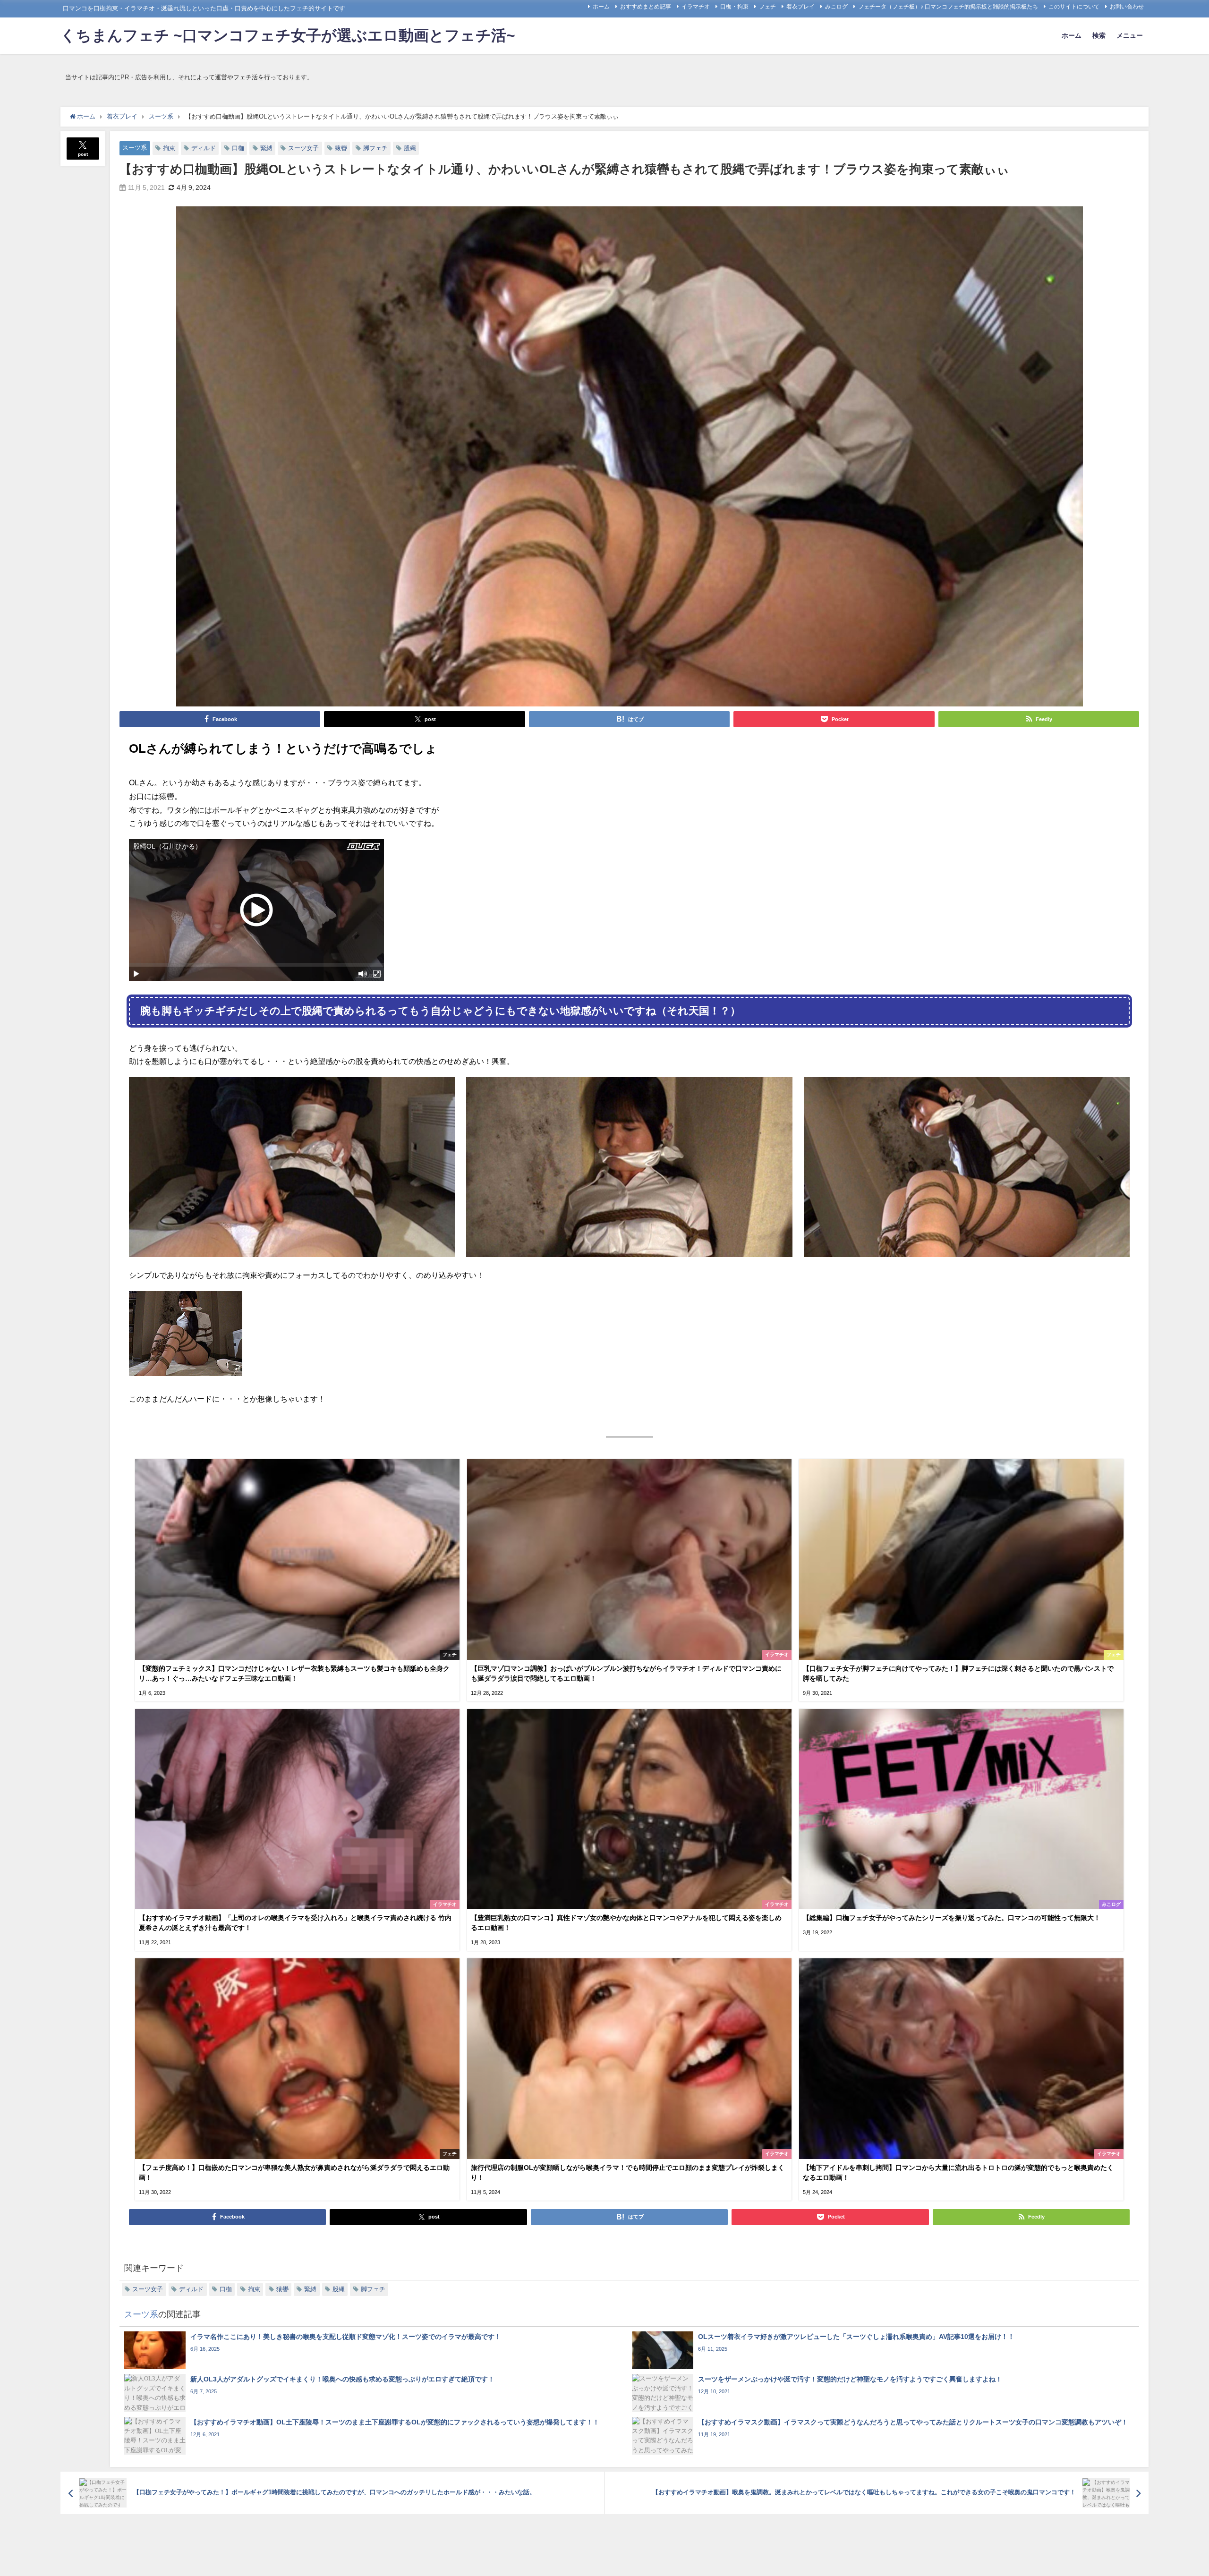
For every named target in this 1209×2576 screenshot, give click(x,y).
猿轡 (341, 148)
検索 (1099, 35)
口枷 (238, 148)
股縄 (410, 148)
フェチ (767, 7)
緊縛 (266, 148)
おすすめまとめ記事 (646, 7)
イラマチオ (696, 7)
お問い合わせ (1127, 7)
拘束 (169, 148)
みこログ (836, 7)
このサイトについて (1074, 7)
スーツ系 (135, 148)
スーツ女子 (303, 148)
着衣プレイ (800, 7)
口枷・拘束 (734, 7)
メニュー (1130, 35)
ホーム (601, 7)
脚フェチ (375, 148)
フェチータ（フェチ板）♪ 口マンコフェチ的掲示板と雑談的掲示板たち (948, 7)
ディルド (204, 148)
